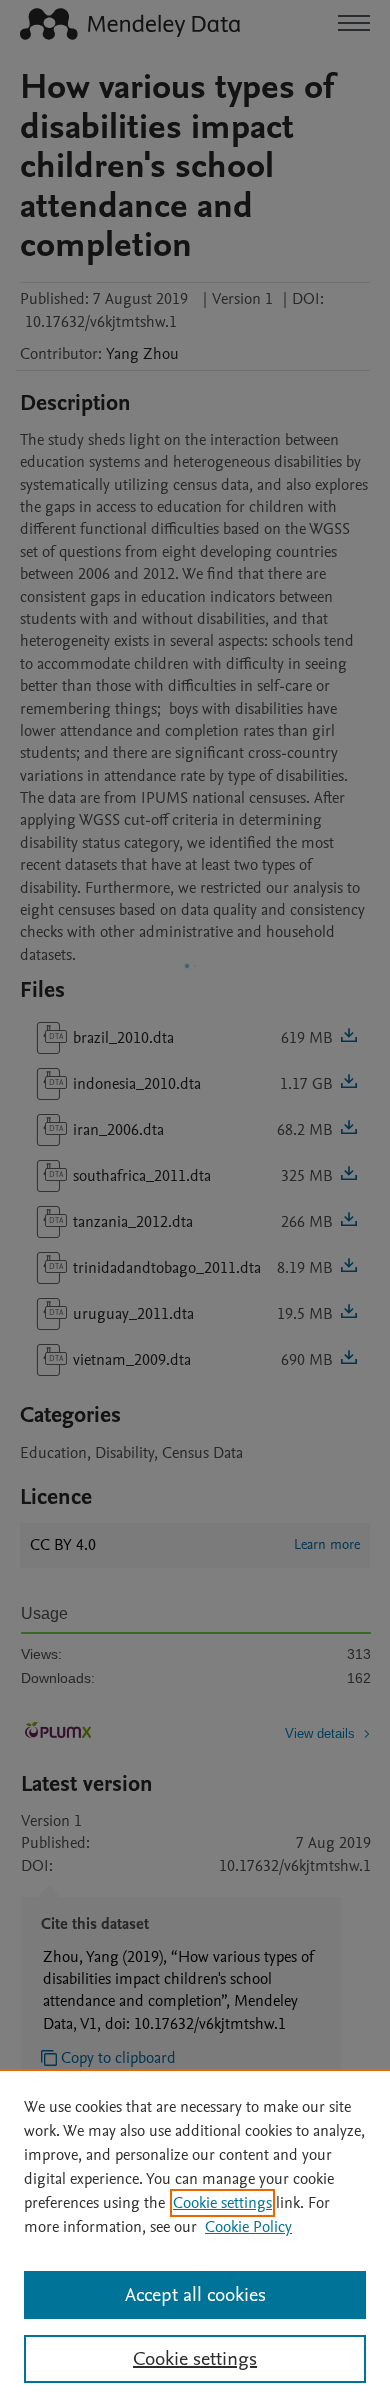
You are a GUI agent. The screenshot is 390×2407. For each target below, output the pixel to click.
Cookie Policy (248, 2227)
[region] (195, 2238)
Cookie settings (222, 2203)
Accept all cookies (195, 2295)
